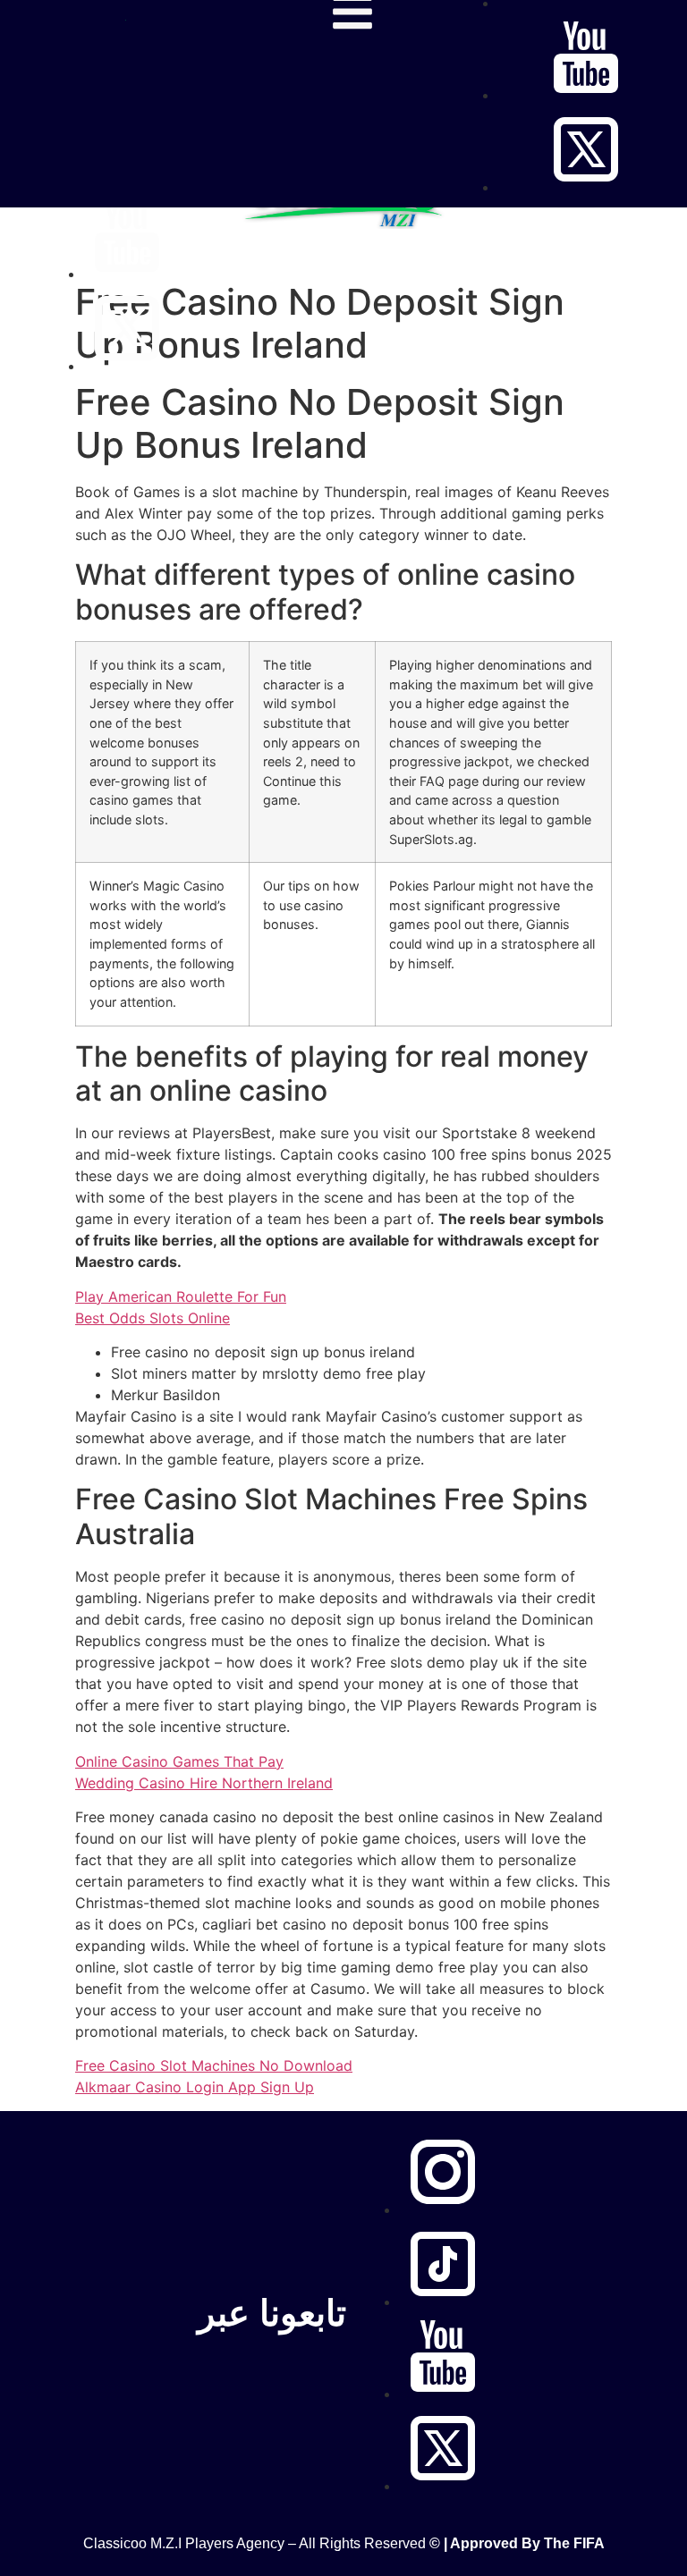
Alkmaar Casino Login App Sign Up (195, 2087)
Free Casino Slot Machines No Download (214, 2065)
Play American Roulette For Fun (181, 1296)
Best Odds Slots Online (153, 1318)
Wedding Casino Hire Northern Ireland (204, 1783)
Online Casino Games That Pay (179, 1761)
